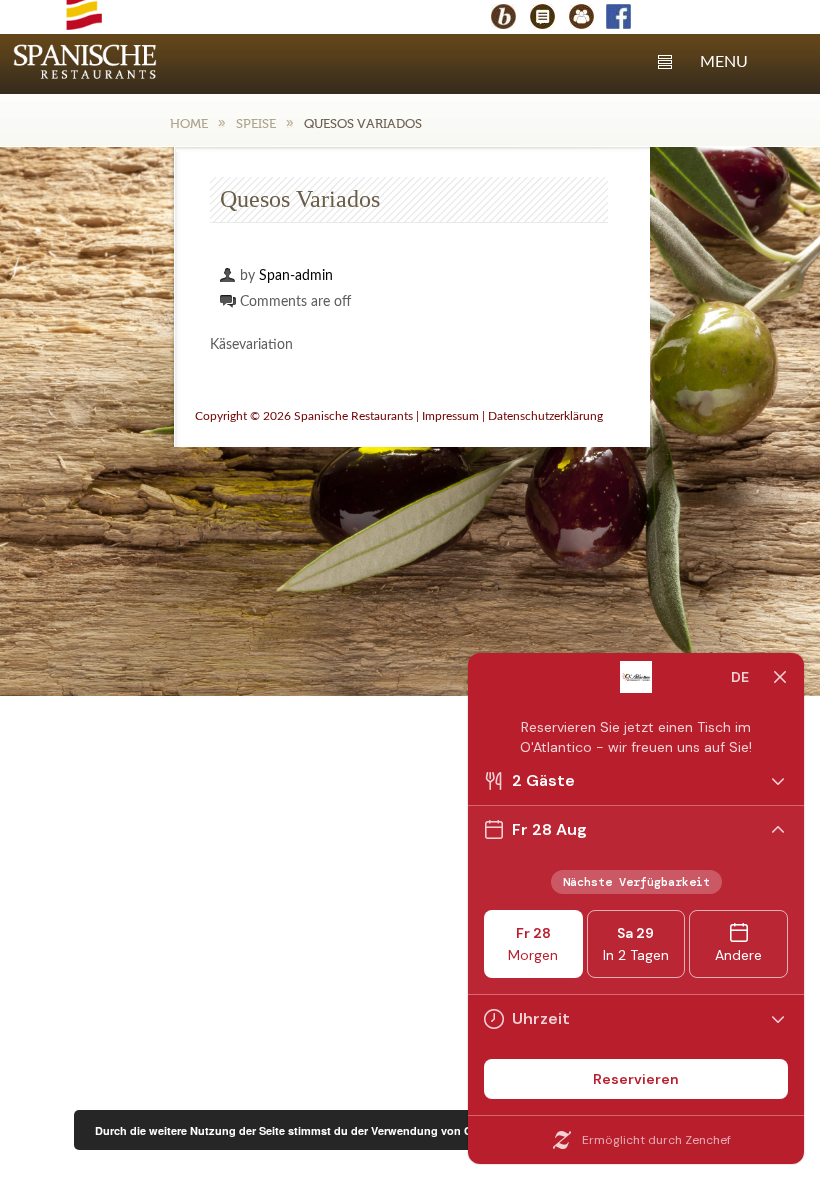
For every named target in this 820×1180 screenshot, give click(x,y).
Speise (256, 123)
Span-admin (296, 276)
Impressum (450, 416)
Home (189, 123)
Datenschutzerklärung (545, 416)
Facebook (628, 19)
